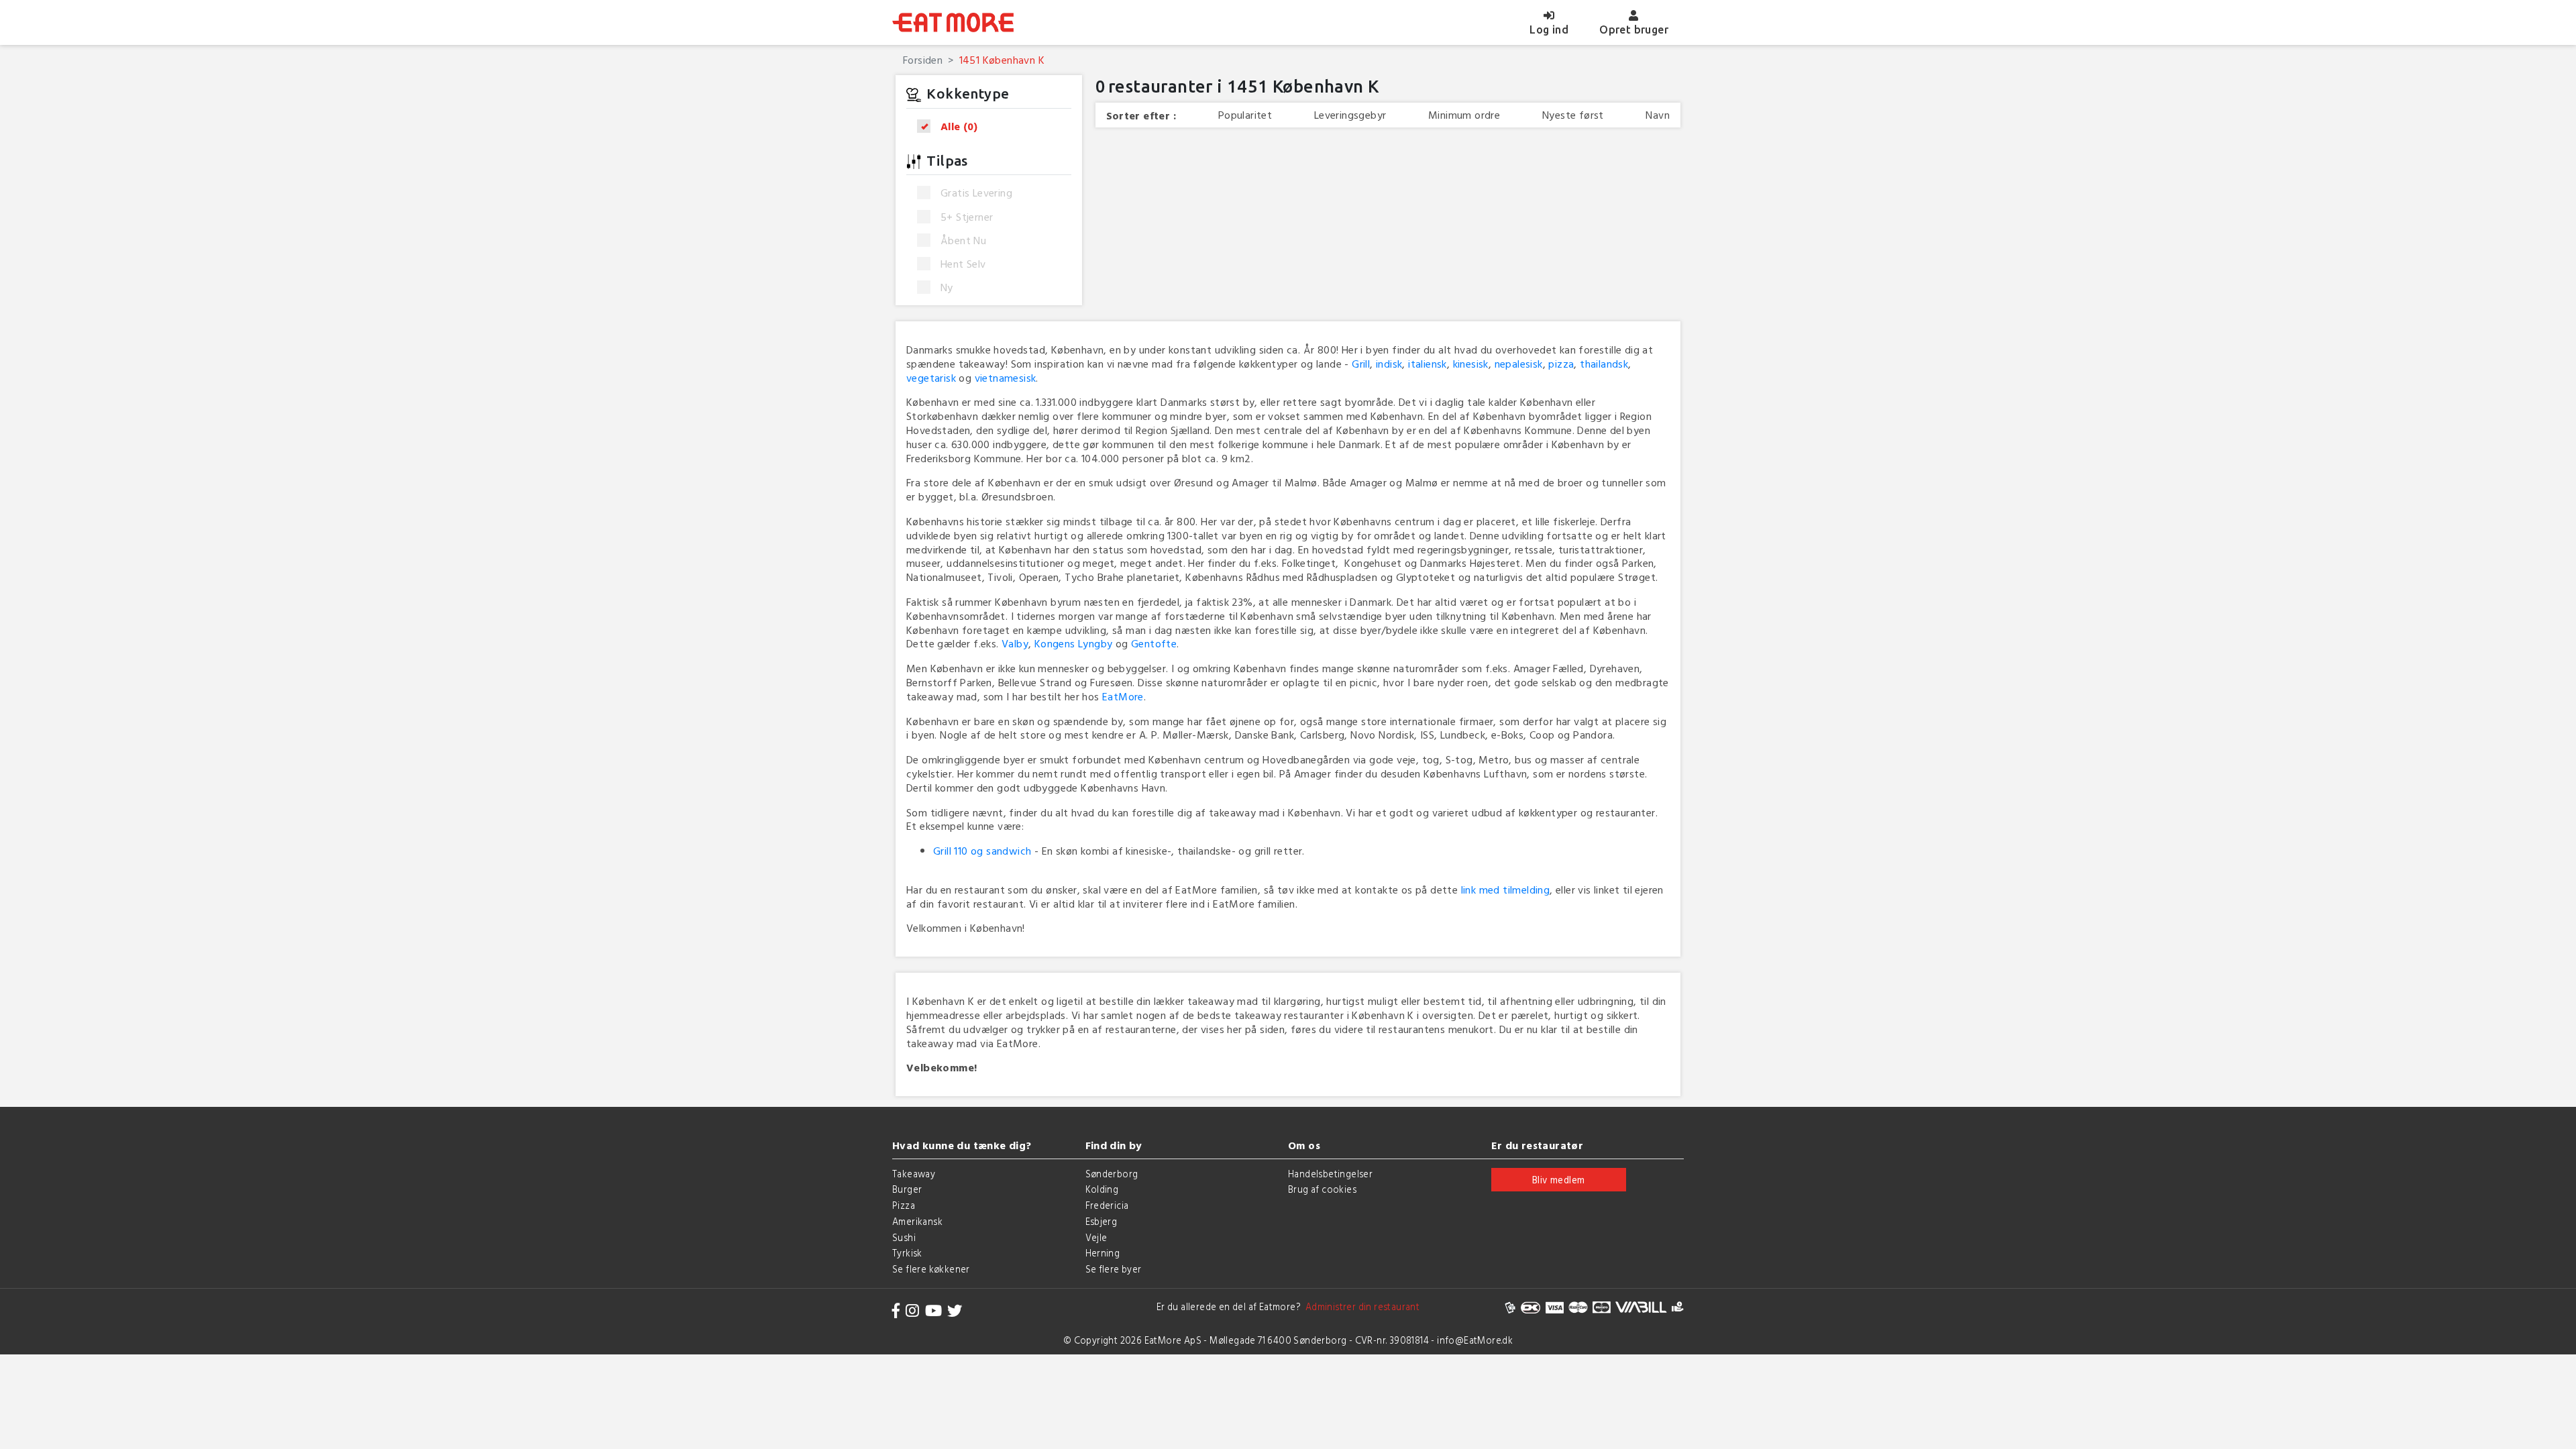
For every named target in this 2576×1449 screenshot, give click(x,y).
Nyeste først (1573, 115)
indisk (1389, 364)
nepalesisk (1519, 364)
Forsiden (923, 60)
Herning (1103, 1253)
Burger (907, 1189)
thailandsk (1604, 364)
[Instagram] (912, 1310)
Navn (1658, 115)
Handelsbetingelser (1330, 1174)
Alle (959, 126)
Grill (1361, 364)
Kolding (1102, 1189)
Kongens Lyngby (1074, 643)
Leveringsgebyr (1350, 115)
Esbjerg (1102, 1221)
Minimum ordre (1464, 115)
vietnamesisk (1006, 378)
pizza (1561, 364)
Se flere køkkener (931, 1269)
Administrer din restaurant (1360, 1306)
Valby (1015, 643)
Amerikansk (917, 1221)
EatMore (1123, 696)
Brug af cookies (1322, 1189)
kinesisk (1471, 364)
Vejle (1096, 1237)
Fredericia (1107, 1205)
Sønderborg (1112, 1174)
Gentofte (1154, 643)
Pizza (904, 1205)
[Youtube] (933, 1310)
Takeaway (914, 1174)
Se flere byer (1114, 1269)
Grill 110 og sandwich (982, 851)
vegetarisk (931, 378)
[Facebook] (896, 1310)
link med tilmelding (1506, 890)
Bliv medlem (1558, 1180)
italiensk (1428, 364)
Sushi (904, 1237)
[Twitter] (955, 1310)
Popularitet (1245, 115)
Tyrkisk (907, 1253)
